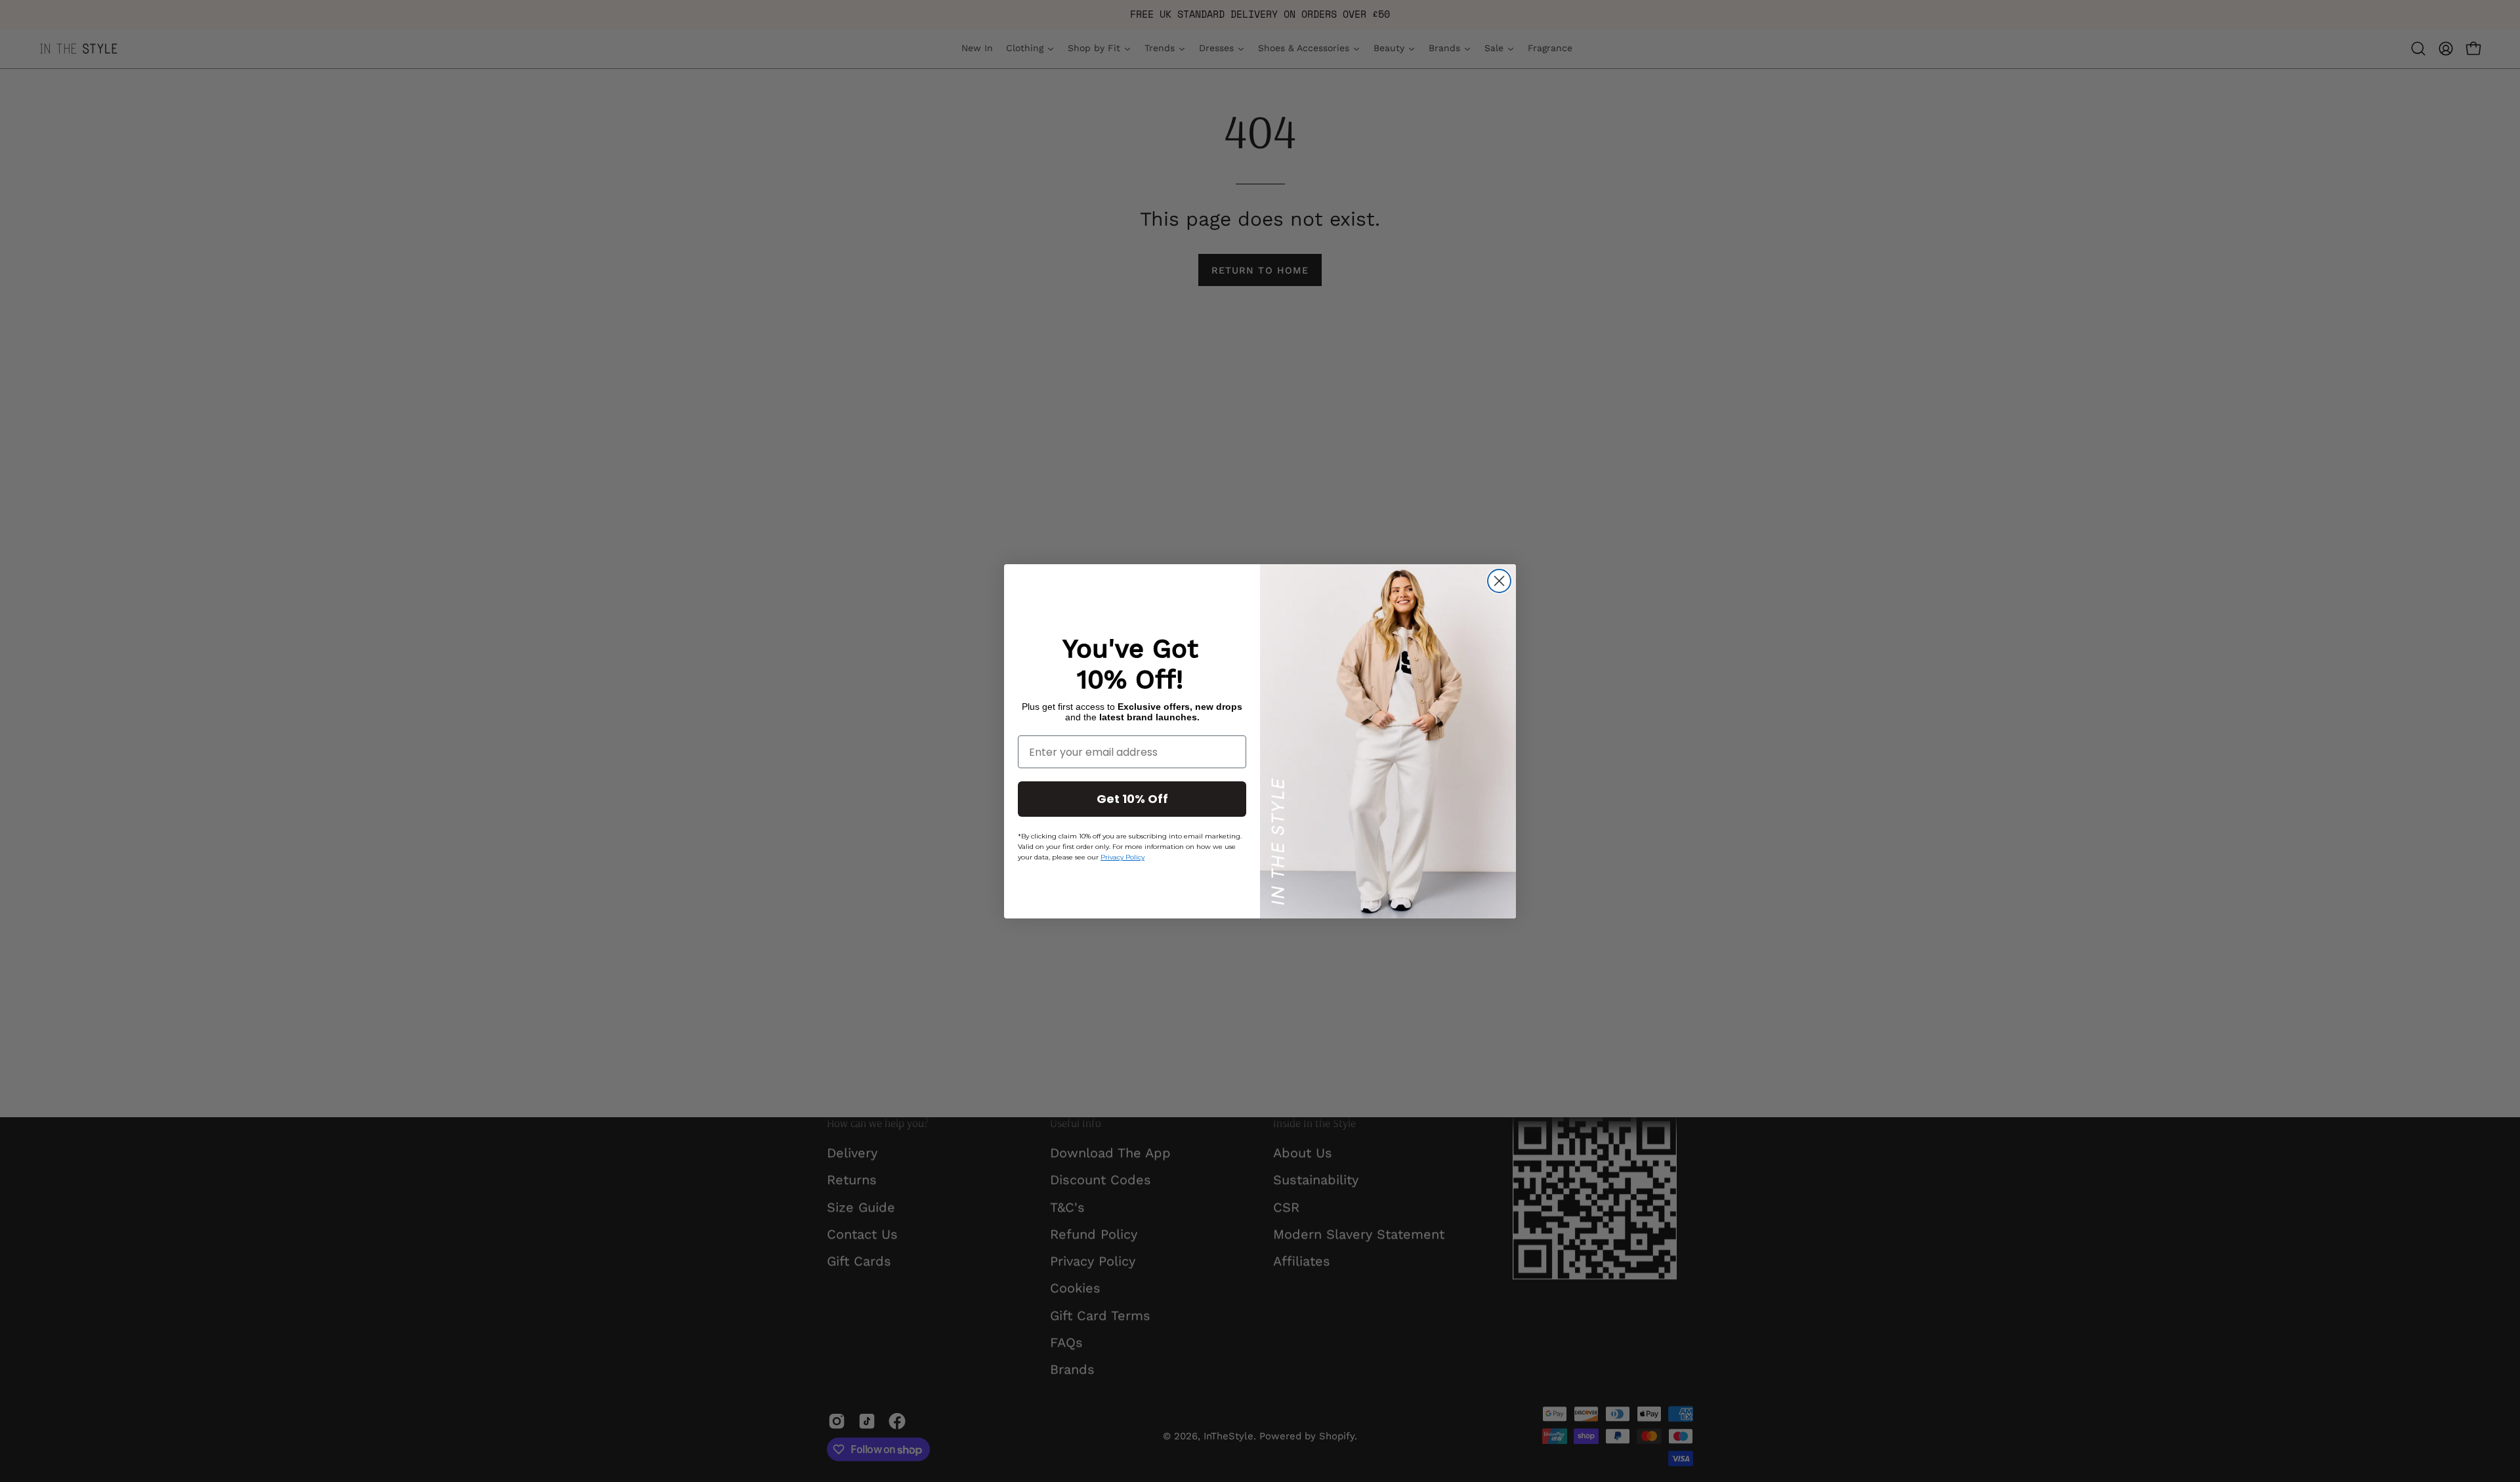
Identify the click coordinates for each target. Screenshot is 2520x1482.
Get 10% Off (1132, 799)
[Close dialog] (1499, 581)
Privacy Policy (1123, 857)
